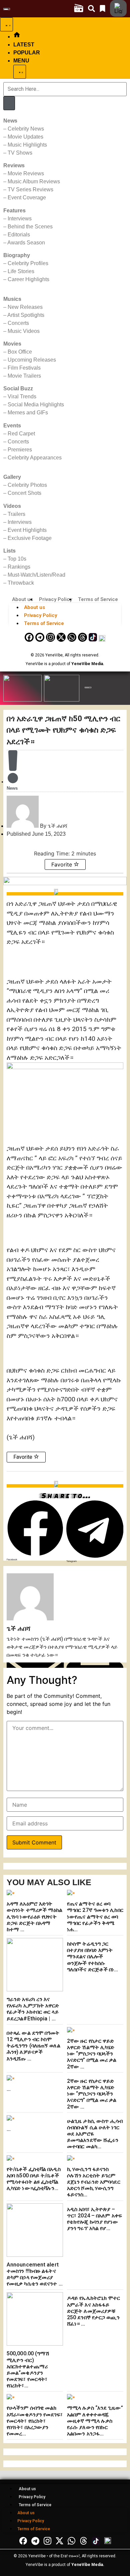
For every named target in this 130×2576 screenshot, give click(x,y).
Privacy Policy (55, 599)
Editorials (19, 235)
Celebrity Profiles (28, 263)
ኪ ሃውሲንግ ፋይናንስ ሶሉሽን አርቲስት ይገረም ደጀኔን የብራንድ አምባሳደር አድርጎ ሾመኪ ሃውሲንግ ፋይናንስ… (94, 2182)
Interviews (20, 219)
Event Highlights (27, 530)
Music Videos (24, 331)
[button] (35, 1531)
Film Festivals (24, 368)
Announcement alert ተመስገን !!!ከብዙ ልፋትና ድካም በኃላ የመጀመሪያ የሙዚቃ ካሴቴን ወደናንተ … (35, 2274)
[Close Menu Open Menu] (20, 72)
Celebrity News (26, 129)
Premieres (20, 450)
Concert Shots (24, 493)
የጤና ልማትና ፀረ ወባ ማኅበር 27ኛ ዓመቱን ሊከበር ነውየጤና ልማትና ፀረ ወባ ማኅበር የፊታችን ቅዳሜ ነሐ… (95, 1917)
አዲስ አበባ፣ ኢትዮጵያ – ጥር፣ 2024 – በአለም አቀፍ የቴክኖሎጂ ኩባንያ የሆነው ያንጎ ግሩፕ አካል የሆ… (94, 2219)
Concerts (18, 323)
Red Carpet (21, 434)
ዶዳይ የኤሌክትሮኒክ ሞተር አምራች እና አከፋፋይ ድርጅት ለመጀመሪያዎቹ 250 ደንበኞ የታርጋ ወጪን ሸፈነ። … (94, 2311)
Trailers (16, 514)
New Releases (25, 307)
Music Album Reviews (34, 181)
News (12, 788)
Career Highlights (28, 279)
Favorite (62, 864)
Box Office (20, 352)
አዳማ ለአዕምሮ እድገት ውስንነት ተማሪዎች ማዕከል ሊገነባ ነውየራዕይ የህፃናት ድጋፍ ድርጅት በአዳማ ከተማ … (35, 1917)
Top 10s (17, 559)
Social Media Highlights (36, 405)
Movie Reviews (26, 173)
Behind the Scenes (30, 227)
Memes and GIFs (28, 413)
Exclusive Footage (30, 538)
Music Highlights (27, 145)
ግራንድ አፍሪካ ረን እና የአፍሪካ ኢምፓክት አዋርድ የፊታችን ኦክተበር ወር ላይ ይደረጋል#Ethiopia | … (33, 2009)
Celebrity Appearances (35, 458)
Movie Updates (25, 137)
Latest (24, 45)
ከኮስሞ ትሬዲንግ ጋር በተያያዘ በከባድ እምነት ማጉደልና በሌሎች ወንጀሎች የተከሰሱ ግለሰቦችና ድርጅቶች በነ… (93, 1957)
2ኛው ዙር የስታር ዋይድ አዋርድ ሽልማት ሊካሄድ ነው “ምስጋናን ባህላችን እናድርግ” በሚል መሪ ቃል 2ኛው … (92, 2054)
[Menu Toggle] (6, 24)
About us (22, 599)
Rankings (19, 567)
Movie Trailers (24, 376)
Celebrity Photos (27, 485)
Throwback (21, 583)
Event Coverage (27, 197)
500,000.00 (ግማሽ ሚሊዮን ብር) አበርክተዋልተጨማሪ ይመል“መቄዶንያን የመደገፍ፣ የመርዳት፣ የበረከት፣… (28, 2369)
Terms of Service (98, 599)
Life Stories (21, 271)
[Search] (9, 103)
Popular (27, 53)
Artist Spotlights (26, 315)
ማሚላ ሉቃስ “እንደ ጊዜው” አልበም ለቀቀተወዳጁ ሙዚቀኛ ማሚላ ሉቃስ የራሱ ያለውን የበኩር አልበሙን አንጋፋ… (95, 2421)
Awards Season (26, 243)
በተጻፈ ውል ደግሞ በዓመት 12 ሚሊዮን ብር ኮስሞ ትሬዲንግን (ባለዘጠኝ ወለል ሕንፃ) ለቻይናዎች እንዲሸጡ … (33, 2046)
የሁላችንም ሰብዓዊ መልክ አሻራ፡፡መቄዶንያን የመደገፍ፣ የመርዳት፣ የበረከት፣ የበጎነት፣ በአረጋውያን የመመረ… (35, 2421)
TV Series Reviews (30, 189)
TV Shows (20, 153)
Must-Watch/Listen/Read (36, 575)
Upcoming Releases (32, 360)
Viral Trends (22, 397)
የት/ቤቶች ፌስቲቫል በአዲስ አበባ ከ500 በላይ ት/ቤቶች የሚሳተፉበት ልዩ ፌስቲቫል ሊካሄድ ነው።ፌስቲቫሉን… (34, 2179)
